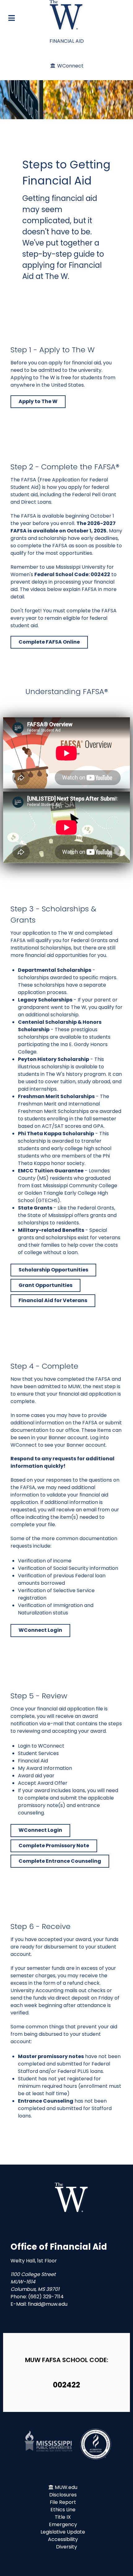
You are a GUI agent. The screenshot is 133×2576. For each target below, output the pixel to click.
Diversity (66, 2547)
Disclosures (63, 2495)
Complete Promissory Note (54, 1846)
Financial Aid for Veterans (53, 1300)
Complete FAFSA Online (49, 642)
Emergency (63, 2524)
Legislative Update (63, 2532)
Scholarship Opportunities (53, 1270)
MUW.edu (66, 2487)
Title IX (63, 2517)
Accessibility (63, 2539)
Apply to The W (38, 401)
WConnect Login (40, 1630)
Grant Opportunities (45, 1285)
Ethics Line (63, 2510)
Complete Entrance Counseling (60, 1861)
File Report (63, 2502)
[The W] (66, 15)
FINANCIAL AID (67, 41)
